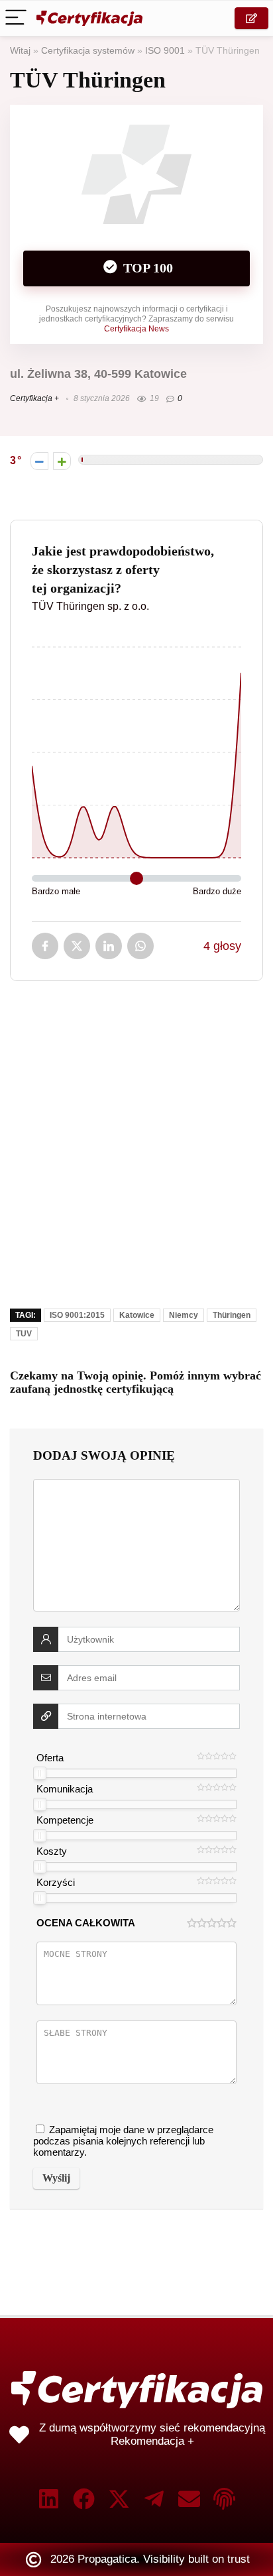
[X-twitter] (119, 2499)
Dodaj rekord (251, 18)
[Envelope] (189, 2499)
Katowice (137, 1315)
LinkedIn (109, 946)
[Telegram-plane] (154, 2499)
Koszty (52, 1851)
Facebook (45, 946)
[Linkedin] (49, 2499)
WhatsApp (140, 946)
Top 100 (146, 268)
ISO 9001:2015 (77, 1315)
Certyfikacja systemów (88, 51)
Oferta (50, 1758)
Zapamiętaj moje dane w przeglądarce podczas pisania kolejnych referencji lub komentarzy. (123, 2141)
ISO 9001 (165, 51)
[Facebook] (84, 2499)
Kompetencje (65, 1820)
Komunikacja (65, 1789)
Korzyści (56, 1882)
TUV (24, 1334)
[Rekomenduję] (62, 461)
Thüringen (232, 1315)
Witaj (20, 51)
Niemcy (184, 1315)
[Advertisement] (136, 1154)
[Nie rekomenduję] (39, 461)
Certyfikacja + (34, 398)
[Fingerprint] (224, 2499)
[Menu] (16, 18)
